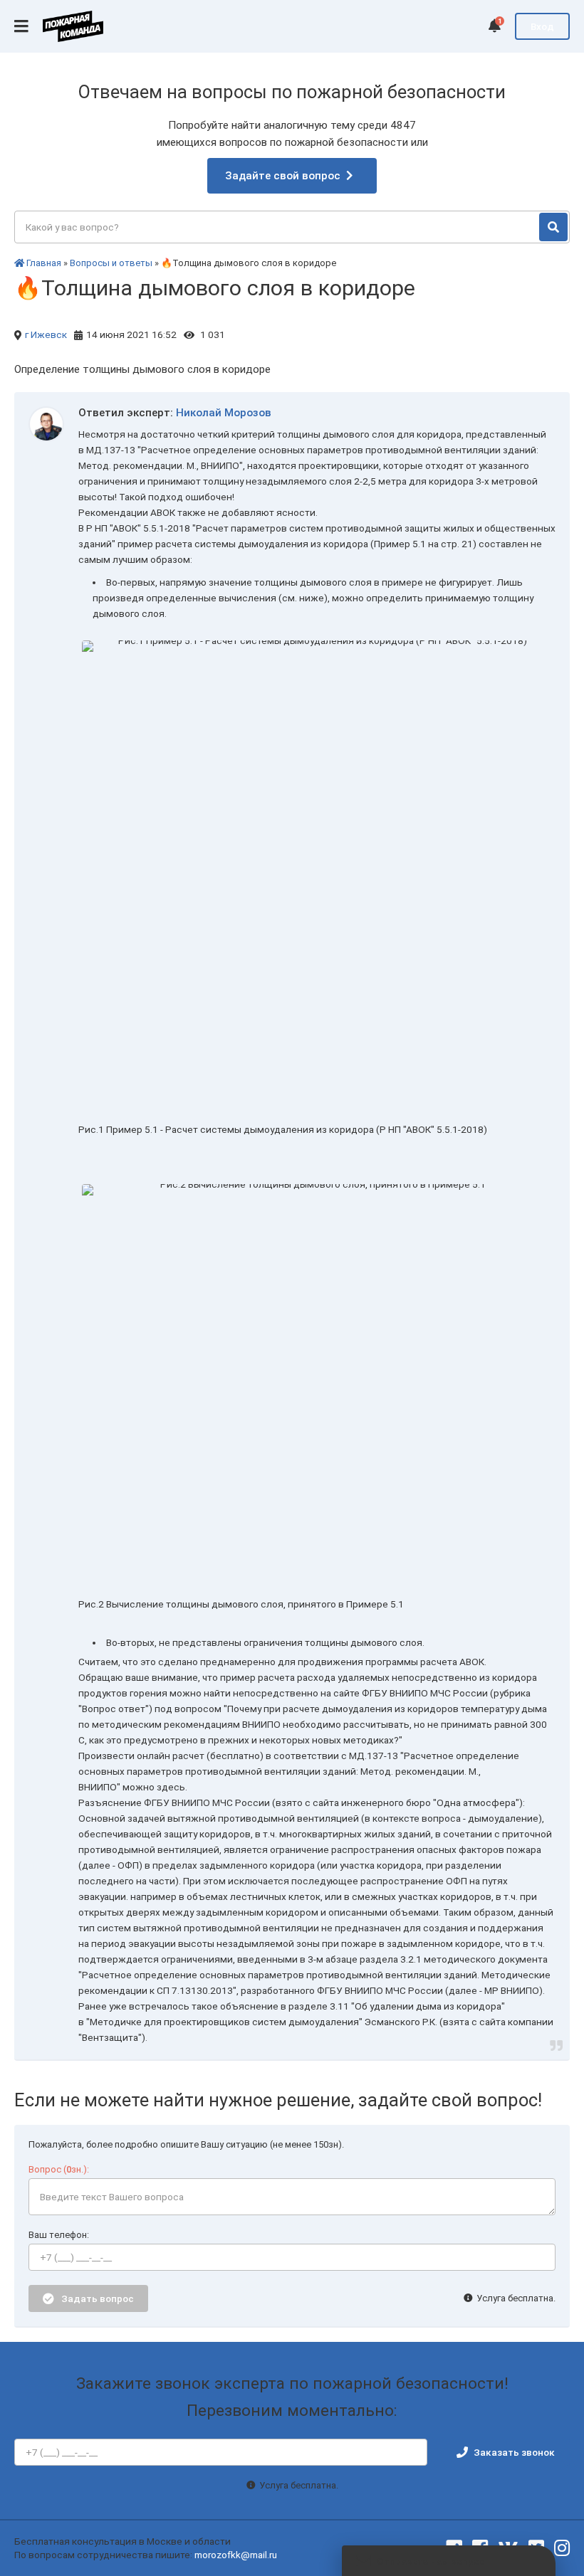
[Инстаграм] (562, 2548)
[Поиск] (553, 227)
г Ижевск (46, 334)
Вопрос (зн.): (59, 2169)
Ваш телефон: (59, 2235)
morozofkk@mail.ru (236, 2555)
